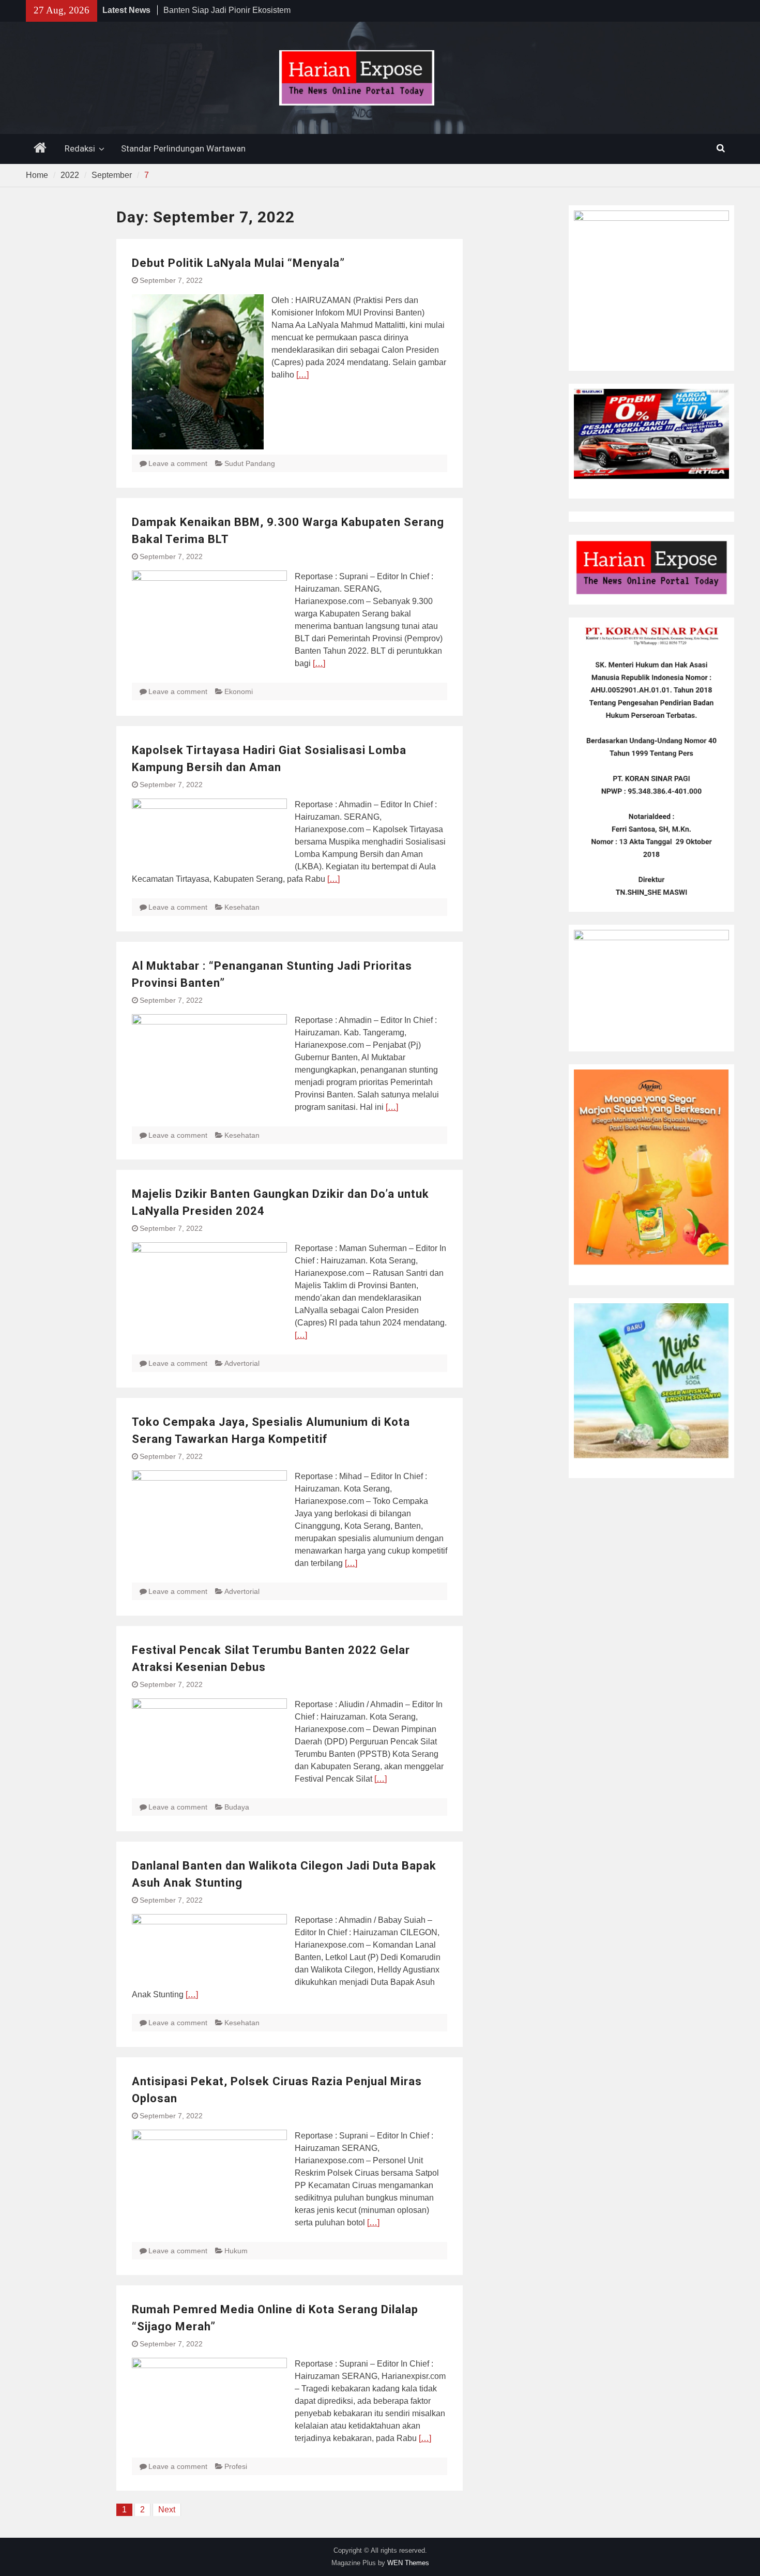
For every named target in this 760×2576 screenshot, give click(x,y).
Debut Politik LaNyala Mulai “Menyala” (238, 263)
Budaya (237, 1807)
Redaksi (80, 148)
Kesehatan (242, 907)
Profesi (236, 2466)
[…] (302, 375)
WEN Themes (408, 2563)
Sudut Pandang (250, 463)
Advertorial (242, 1363)
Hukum (236, 2251)
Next (167, 2510)
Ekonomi (239, 691)
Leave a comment (178, 463)
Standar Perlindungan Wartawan (183, 148)
